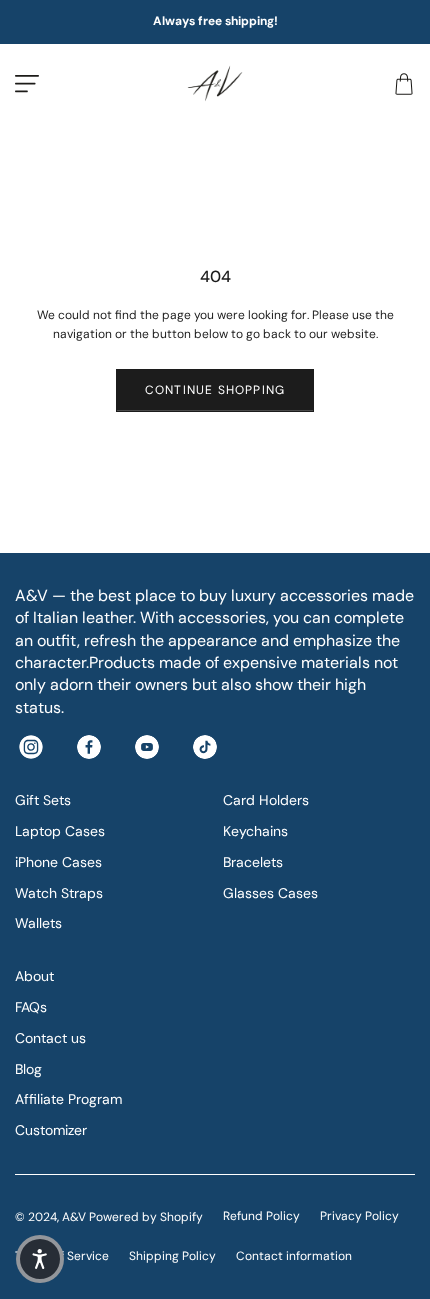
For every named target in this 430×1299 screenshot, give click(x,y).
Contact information (294, 1256)
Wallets (38, 923)
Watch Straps (59, 893)
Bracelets (253, 862)
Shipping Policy (172, 1256)
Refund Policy (261, 1216)
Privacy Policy (359, 1216)
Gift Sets (43, 800)
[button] (40, 1259)
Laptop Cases (60, 831)
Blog (28, 1069)
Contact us (50, 1038)
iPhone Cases (58, 862)
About (34, 976)
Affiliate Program (68, 1099)
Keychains (255, 831)
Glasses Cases (270, 893)
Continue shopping (215, 390)
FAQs (31, 1007)
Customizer (51, 1130)
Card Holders (266, 800)
